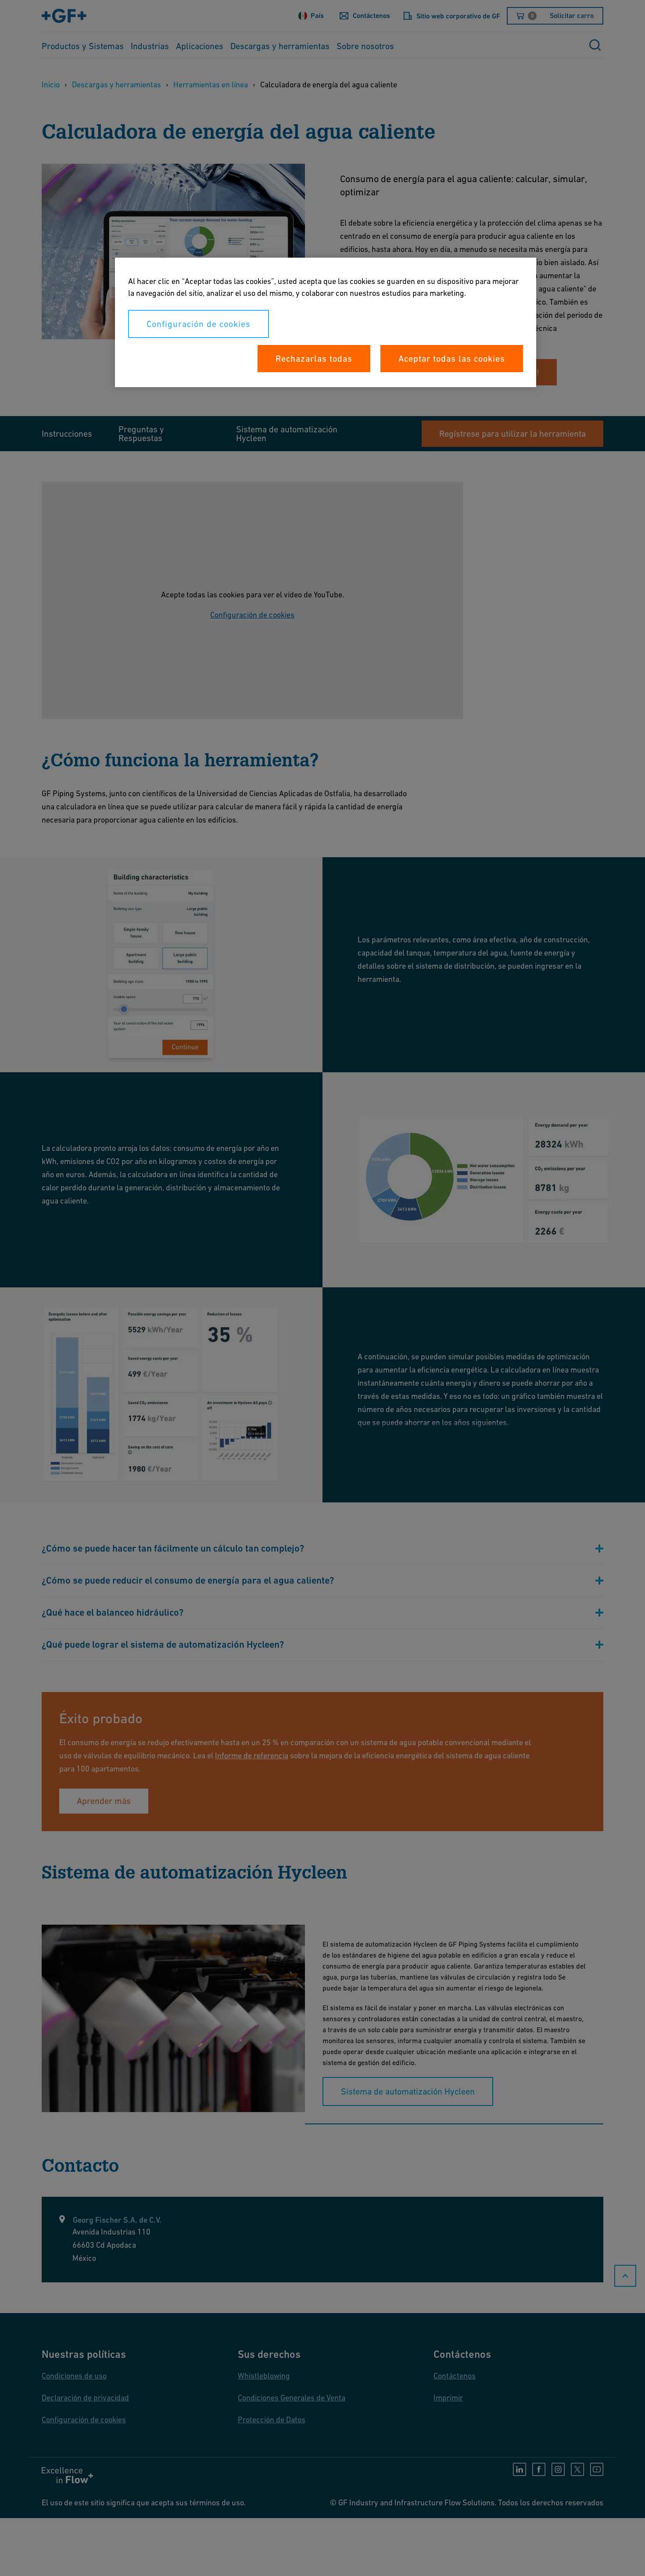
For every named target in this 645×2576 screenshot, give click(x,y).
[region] (326, 322)
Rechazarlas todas (314, 359)
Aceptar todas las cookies (452, 359)
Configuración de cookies (199, 324)
